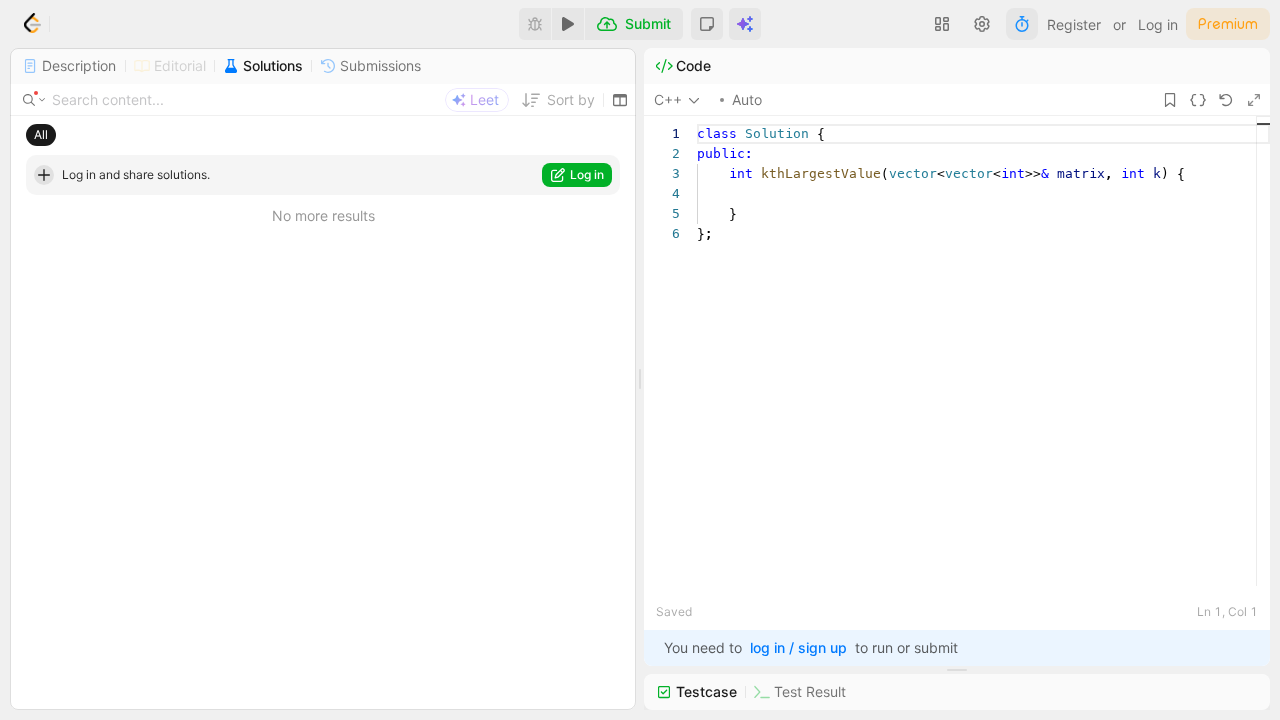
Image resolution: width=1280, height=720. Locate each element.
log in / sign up (798, 647)
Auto (747, 99)
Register (1074, 24)
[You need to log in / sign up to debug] (535, 24)
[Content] (35, 100)
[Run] (568, 24)
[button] (707, 24)
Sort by (571, 99)
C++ (668, 99)
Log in (1158, 24)
